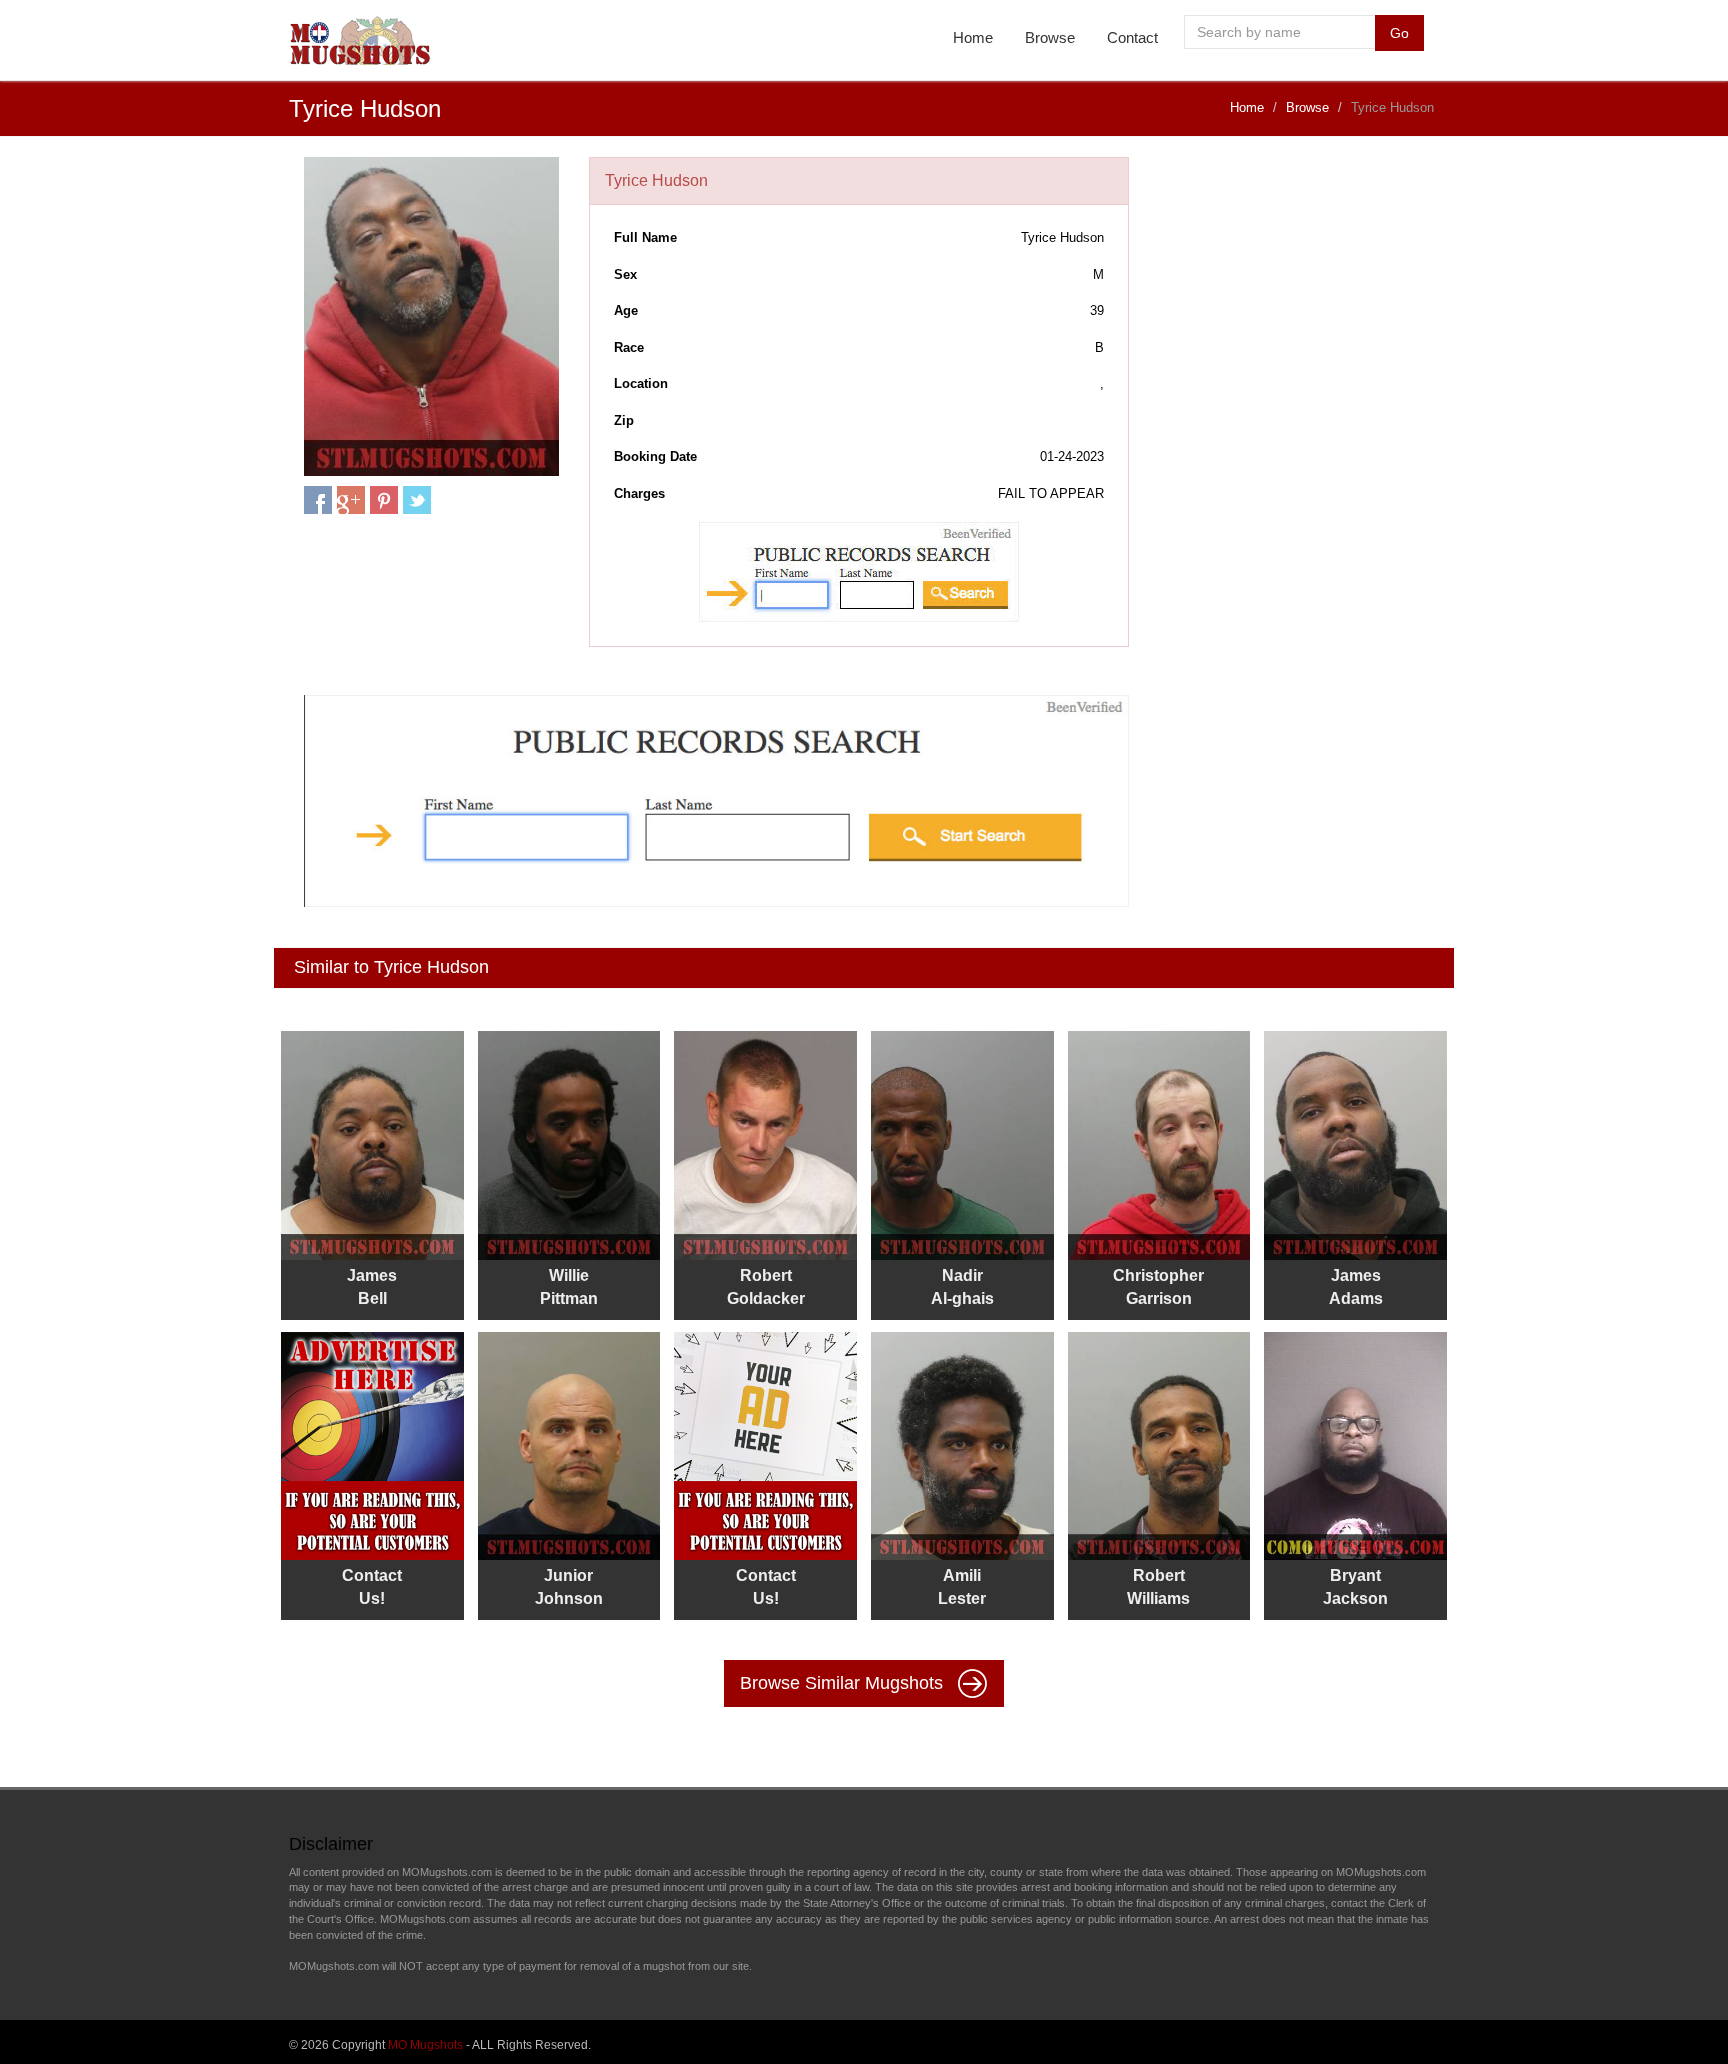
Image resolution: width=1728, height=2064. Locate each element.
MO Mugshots (425, 2045)
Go (1399, 33)
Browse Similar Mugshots (844, 1683)
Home (973, 37)
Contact (1132, 37)
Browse (1050, 37)
